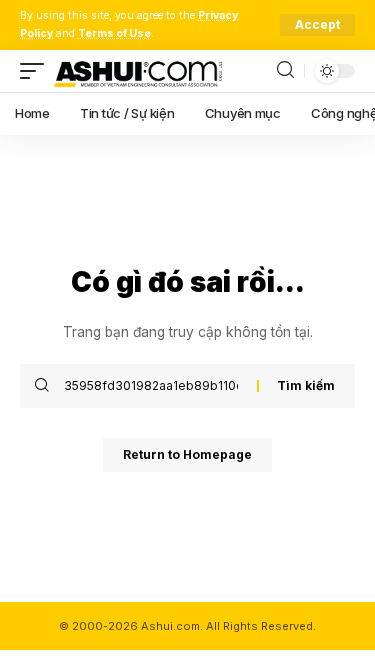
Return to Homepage (187, 454)
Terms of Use (114, 33)
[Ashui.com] (138, 71)
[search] (285, 70)
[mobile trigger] (37, 71)
